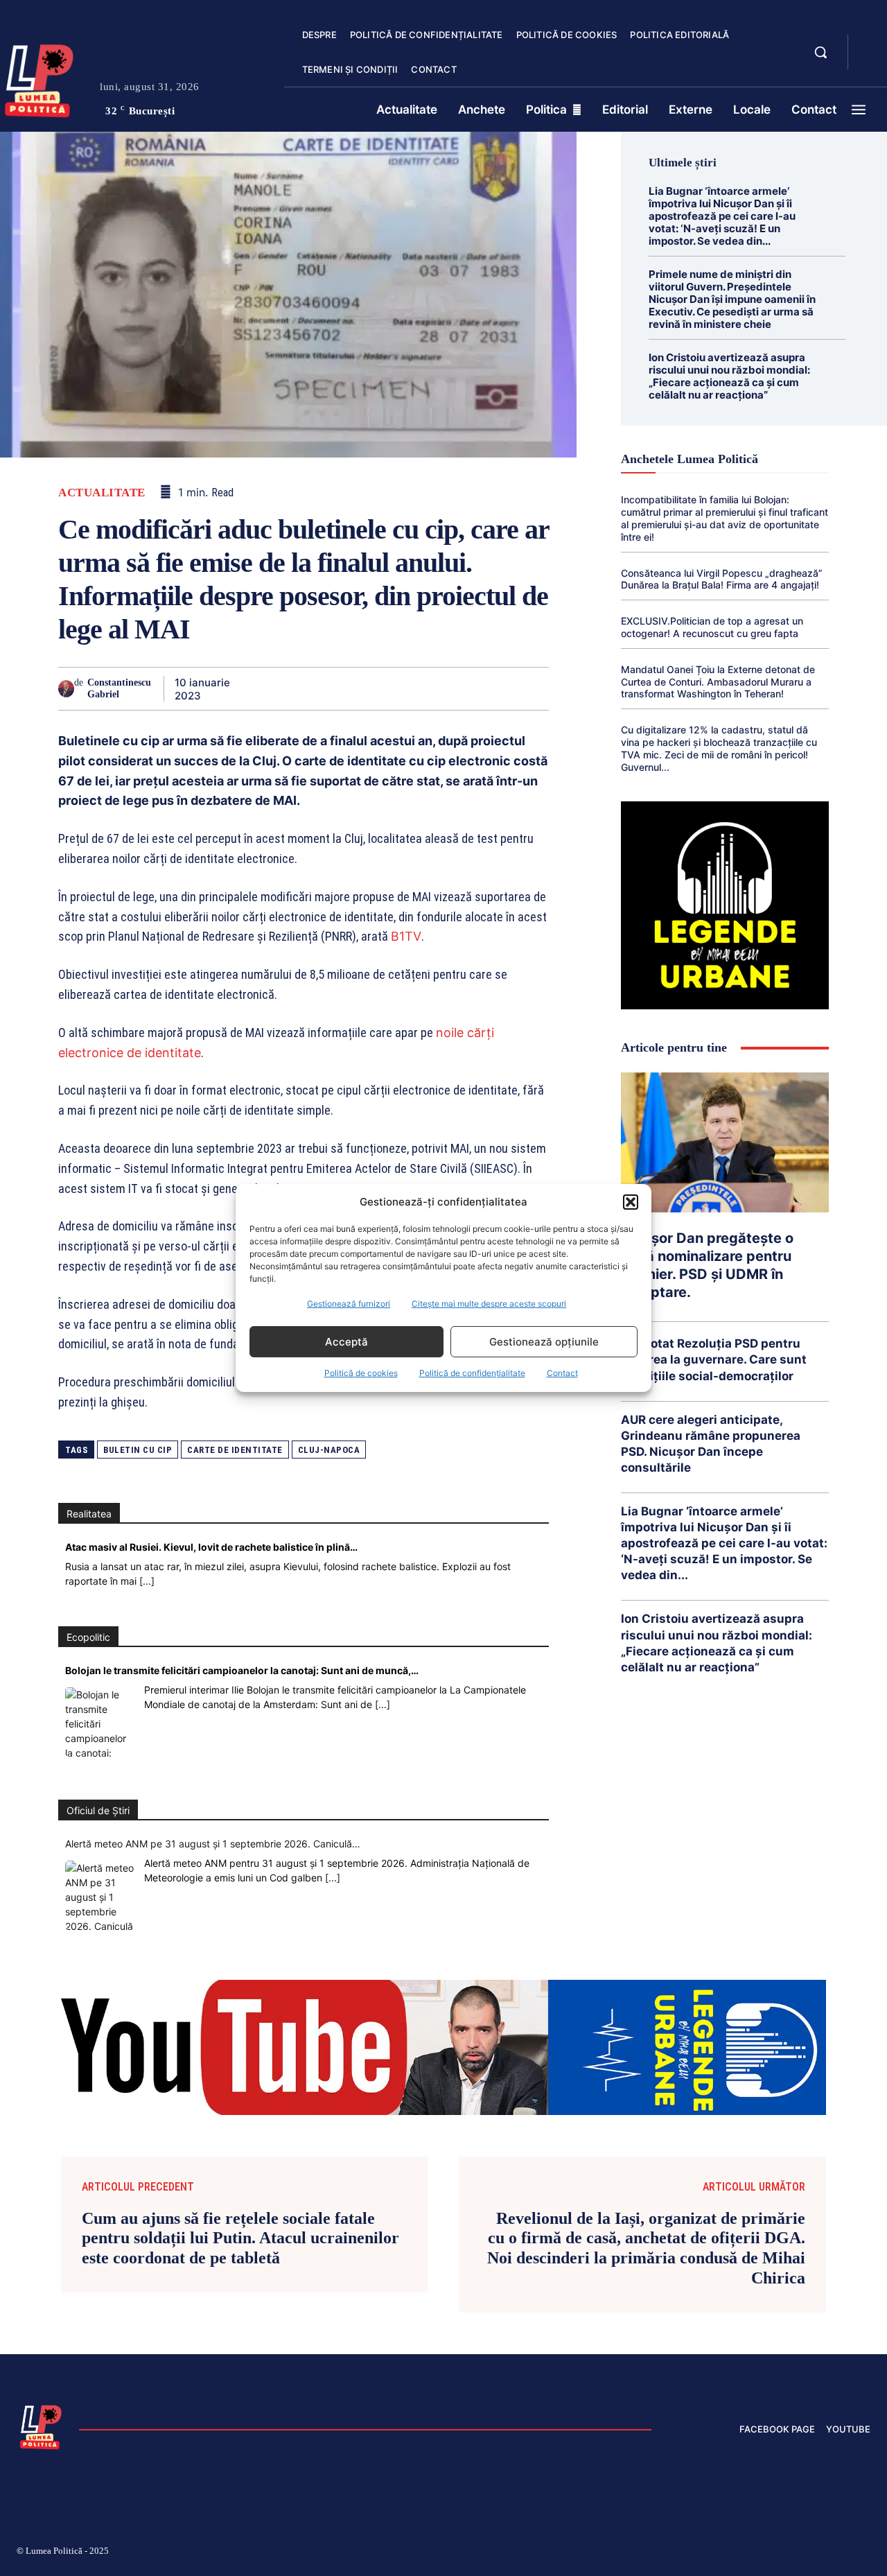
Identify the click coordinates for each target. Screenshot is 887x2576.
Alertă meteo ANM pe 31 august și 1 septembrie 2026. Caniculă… (213, 1844)
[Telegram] (470, 688)
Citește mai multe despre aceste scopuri (489, 1304)
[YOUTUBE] (870, 61)
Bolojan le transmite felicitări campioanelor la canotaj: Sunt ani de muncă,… (242, 1670)
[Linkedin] (374, 688)
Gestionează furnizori (349, 1304)
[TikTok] (733, 2553)
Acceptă (346, 1342)
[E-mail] (438, 688)
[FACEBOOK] (870, 44)
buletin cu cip (138, 1450)
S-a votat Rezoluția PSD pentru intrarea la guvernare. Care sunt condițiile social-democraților (714, 1359)
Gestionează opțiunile (544, 1342)
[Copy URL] (502, 688)
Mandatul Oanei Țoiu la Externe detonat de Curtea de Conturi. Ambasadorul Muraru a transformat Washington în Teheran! (718, 682)
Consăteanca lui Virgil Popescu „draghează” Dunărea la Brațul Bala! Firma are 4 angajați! (722, 579)
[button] (631, 1202)
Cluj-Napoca (329, 1450)
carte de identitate (235, 1450)
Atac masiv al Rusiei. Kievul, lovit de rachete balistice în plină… (211, 1547)
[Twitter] (279, 688)
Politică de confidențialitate (472, 1373)
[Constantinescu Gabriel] (66, 689)
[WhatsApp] (342, 688)
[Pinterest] (310, 688)
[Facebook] (247, 688)
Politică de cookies (361, 1373)
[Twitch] (766, 2553)
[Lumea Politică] (41, 2426)
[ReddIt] (406, 688)
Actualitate (102, 493)
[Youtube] (865, 2553)
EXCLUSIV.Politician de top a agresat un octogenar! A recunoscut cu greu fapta (712, 627)
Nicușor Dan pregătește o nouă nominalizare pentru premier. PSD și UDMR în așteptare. (707, 1265)
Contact (562, 1373)
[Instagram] (700, 2553)
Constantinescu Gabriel (119, 688)
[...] (147, 1581)
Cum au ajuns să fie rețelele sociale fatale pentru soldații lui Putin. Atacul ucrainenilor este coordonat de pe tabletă (240, 2238)
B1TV (406, 936)
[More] (534, 688)
